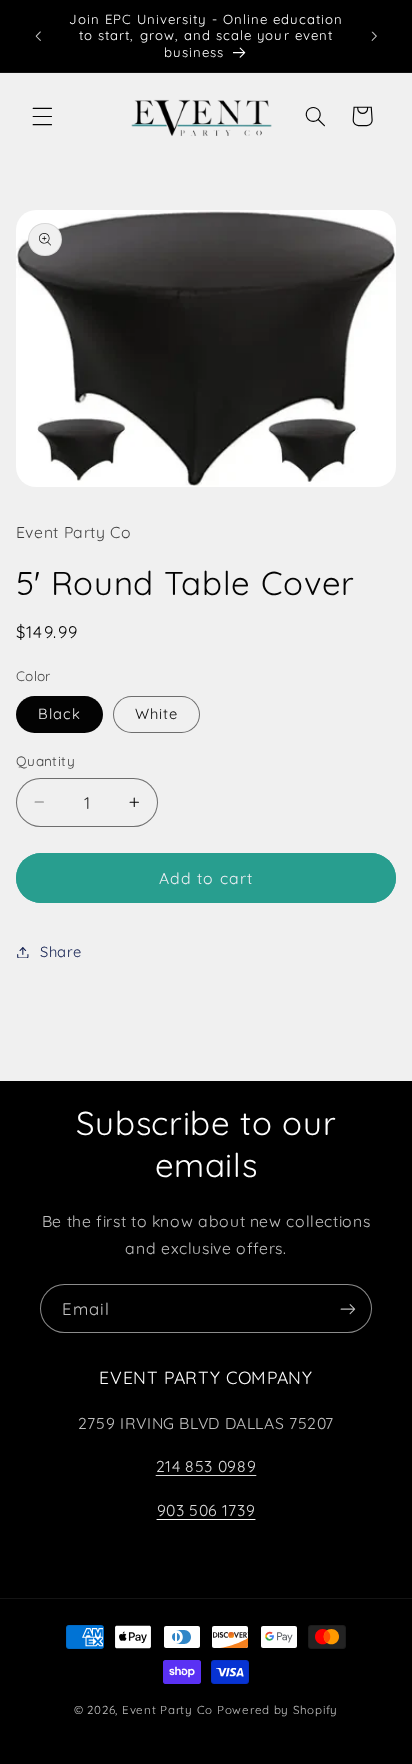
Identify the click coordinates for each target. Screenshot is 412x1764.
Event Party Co (167, 1709)
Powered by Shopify (277, 1709)
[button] (42, 116)
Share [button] (61, 951)
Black (59, 713)
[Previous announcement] (38, 36)
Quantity (45, 760)
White (156, 713)
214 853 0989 (206, 1466)
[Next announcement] (374, 36)
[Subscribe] (348, 1308)
